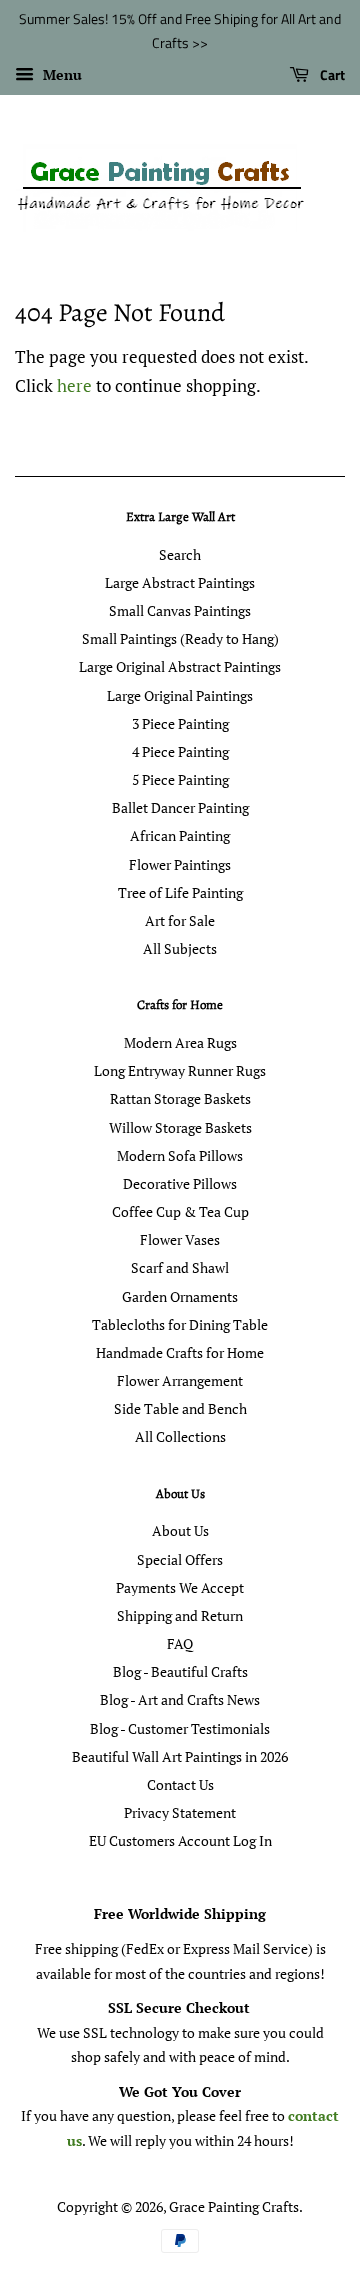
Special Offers (180, 1559)
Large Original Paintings (180, 695)
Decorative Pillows (180, 1183)
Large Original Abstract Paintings (180, 666)
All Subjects (180, 948)
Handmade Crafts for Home (180, 1352)
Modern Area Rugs (180, 1042)
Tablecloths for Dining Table (180, 1324)
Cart (331, 74)
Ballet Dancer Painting (180, 807)
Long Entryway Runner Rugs (180, 1070)
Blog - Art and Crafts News (180, 1699)
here (74, 385)
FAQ (180, 1643)
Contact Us (180, 1784)
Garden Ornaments (180, 1296)
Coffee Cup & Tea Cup (180, 1211)
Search (180, 554)
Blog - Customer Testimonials (180, 1728)
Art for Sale (180, 920)
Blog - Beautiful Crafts (180, 1671)
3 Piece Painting (180, 723)
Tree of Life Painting (180, 892)
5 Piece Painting (180, 779)
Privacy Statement (180, 1812)
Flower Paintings (180, 864)
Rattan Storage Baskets (180, 1098)
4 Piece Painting (180, 751)
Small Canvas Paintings (180, 610)
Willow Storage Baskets (180, 1127)
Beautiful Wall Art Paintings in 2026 (180, 1756)
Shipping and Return (180, 1615)
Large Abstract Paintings (180, 582)
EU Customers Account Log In (180, 1840)
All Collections (180, 1436)
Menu (60, 74)
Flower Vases (180, 1239)
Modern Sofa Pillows (180, 1155)
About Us (180, 1530)
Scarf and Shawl (180, 1267)
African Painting (180, 835)
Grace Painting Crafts (234, 2206)
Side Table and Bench (180, 1408)
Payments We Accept (180, 1587)
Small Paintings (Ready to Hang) (180, 638)
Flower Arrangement (180, 1380)
